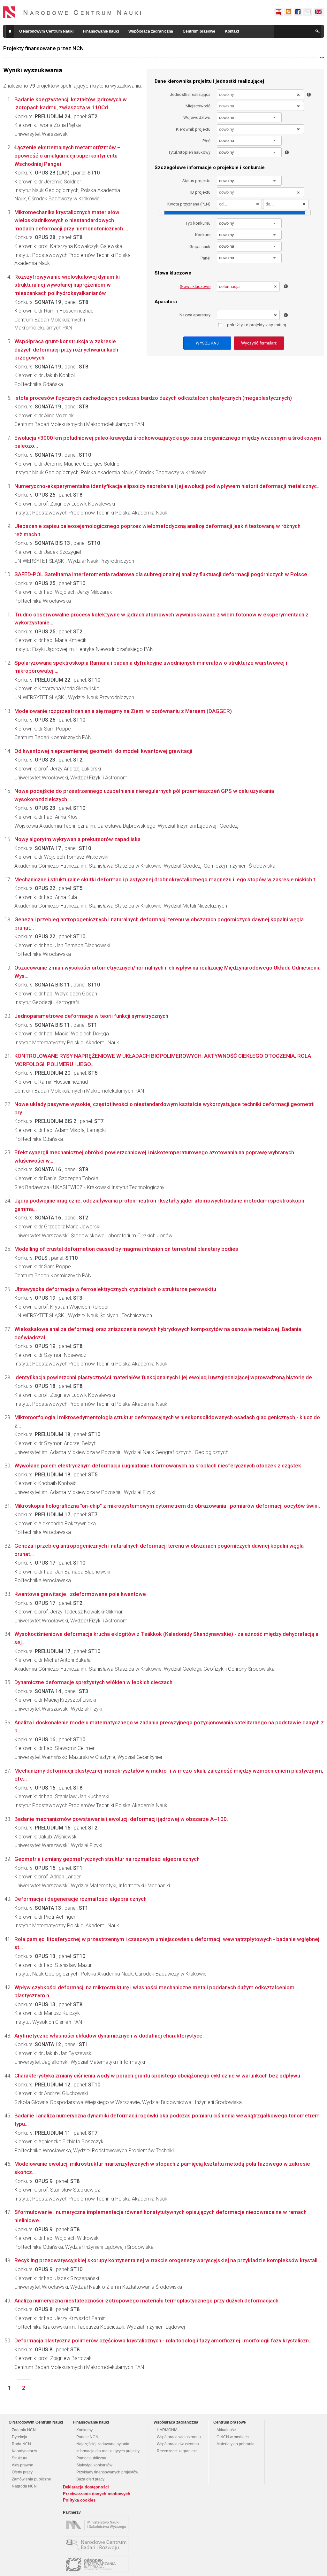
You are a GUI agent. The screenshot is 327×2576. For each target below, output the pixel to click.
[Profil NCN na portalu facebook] (298, 12)
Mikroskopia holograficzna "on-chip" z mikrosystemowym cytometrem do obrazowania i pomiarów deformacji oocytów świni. (167, 1506)
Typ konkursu (198, 223)
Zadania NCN (24, 2430)
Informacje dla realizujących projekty (108, 2451)
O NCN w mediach (233, 2437)
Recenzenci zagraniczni (178, 2451)
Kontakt (232, 31)
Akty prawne (23, 2465)
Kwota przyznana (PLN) (189, 204)
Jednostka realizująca (190, 94)
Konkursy (84, 2430)
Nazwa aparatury (195, 315)
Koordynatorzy (24, 2451)
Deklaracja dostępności (86, 2487)
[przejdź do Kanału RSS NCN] (288, 12)
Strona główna (10, 31)
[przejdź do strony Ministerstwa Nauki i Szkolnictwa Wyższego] (97, 2525)
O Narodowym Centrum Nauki (46, 31)
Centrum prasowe (199, 31)
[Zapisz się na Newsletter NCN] (308, 12)
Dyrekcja (19, 2437)
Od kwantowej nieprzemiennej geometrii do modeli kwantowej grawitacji (103, 751)
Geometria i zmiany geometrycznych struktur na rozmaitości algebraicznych (107, 1859)
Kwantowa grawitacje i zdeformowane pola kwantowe (80, 1594)
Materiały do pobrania (236, 2444)
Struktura (20, 2458)
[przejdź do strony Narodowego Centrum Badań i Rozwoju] (97, 2545)
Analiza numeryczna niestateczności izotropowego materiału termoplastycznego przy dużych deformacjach (146, 2301)
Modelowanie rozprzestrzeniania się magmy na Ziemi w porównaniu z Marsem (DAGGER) (123, 711)
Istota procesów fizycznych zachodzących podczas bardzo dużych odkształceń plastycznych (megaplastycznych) (153, 398)
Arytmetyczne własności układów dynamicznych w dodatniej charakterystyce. (109, 2036)
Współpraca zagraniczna (151, 31)
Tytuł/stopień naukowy (189, 152)
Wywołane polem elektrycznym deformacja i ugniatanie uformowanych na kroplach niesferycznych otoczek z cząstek (158, 1466)
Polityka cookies (79, 2500)
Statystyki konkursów (94, 2465)
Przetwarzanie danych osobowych (97, 2494)
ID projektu (200, 192)
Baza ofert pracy (90, 2479)
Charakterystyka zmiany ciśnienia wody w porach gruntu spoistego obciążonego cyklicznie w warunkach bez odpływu (157, 2076)
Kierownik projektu (193, 129)
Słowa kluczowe (195, 286)
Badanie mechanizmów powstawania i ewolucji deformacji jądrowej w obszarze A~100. (121, 1819)
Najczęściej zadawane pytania (103, 2444)
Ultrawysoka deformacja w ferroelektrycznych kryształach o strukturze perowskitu (115, 1289)
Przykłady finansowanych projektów (107, 2472)
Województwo (197, 117)
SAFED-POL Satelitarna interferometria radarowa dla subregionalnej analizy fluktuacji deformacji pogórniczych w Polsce (161, 574)
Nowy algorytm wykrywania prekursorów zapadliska (77, 839)
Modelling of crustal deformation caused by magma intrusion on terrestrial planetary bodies (126, 1249)
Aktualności (227, 2430)
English (319, 12)
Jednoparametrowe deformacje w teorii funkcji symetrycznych (91, 1016)
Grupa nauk (200, 247)
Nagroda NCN (24, 2486)
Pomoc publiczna (91, 2458)
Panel (205, 258)
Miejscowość (198, 106)
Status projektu (196, 181)
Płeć (206, 141)
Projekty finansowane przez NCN (43, 48)
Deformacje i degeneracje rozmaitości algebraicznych (80, 1899)
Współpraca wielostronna (179, 2437)
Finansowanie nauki (101, 31)
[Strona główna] (72, 12)
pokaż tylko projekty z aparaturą (257, 325)
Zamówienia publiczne (31, 2479)
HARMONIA (167, 2430)
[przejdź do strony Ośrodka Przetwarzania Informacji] (97, 2564)
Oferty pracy (22, 2472)
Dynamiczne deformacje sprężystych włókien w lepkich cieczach (93, 1682)
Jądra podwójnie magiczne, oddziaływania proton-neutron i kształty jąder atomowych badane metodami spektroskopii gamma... (159, 1205)
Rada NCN (21, 2444)
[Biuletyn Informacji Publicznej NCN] (278, 12)
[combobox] (249, 117)
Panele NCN (87, 2437)
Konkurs (203, 235)
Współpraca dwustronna (178, 2444)
